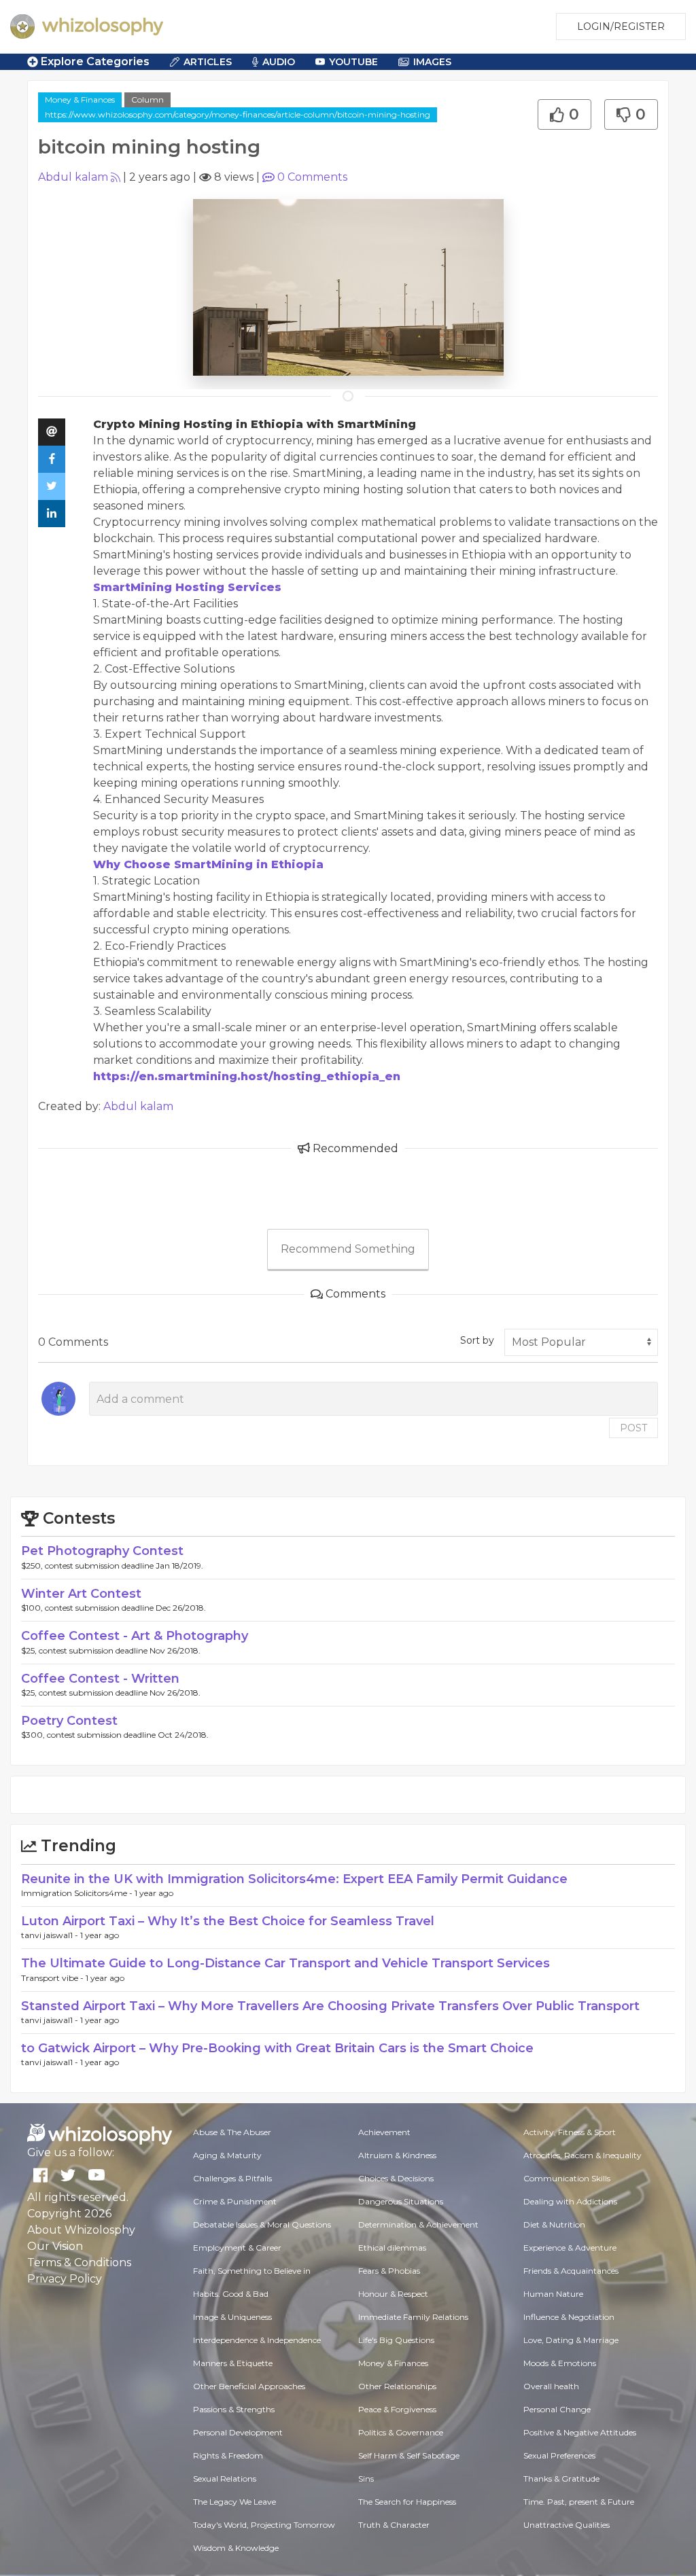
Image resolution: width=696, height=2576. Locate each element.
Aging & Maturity (227, 2155)
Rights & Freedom (228, 2455)
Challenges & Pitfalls (232, 2178)
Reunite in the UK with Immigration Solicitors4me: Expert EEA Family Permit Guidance (294, 1879)
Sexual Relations (225, 2479)
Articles (208, 62)
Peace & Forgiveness (397, 2409)
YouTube (353, 62)
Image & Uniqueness (232, 2317)
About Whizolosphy (81, 2230)
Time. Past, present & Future (579, 2502)
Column (147, 100)
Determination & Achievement (418, 2224)
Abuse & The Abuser (232, 2132)
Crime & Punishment (235, 2201)
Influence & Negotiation (569, 2317)
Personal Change (557, 2409)
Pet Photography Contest (102, 1551)
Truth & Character (394, 2525)
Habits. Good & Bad (231, 2294)
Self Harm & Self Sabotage (409, 2455)
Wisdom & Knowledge (236, 2548)
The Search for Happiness (407, 2502)
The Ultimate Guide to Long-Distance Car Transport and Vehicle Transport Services (285, 1963)
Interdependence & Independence (257, 2340)
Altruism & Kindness (397, 2155)
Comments (312, 177)
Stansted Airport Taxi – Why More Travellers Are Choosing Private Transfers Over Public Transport (330, 2006)
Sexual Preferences (559, 2455)
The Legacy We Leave (234, 2502)
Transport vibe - (53, 1978)
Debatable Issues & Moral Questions (262, 2224)
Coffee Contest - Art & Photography (135, 1636)
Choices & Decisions (396, 2178)
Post (633, 1428)
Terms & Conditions (79, 2262)
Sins (366, 2479)
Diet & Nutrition (554, 2224)
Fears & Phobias (389, 2271)
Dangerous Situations (401, 2201)
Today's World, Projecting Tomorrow (264, 2525)
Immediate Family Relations (413, 2317)
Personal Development (238, 2432)
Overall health (551, 2386)
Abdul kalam (73, 177)
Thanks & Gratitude (561, 2479)
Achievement (384, 2132)
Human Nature (553, 2294)
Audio (279, 62)
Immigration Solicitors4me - (78, 1893)
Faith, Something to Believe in (252, 2271)
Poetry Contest (69, 1721)
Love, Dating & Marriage (571, 2340)
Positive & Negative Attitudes (580, 2432)
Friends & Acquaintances (571, 2271)
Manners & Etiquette (233, 2363)
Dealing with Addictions (570, 2201)
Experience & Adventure (570, 2248)
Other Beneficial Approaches (249, 2386)
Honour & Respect (393, 2294)
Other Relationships (397, 2386)
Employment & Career (237, 2248)
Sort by (477, 1340)
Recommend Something (348, 1249)
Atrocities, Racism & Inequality (582, 2155)
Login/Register (621, 26)
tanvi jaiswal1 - (51, 1935)
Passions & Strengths (234, 2409)
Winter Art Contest (81, 1594)
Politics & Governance (401, 2432)
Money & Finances (80, 100)
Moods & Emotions (560, 2363)
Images (432, 62)
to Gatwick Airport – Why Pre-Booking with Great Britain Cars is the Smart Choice (277, 2048)
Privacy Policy (65, 2279)
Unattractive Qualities (567, 2525)
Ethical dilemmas (392, 2248)
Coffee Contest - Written (100, 1679)
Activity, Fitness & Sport (570, 2132)
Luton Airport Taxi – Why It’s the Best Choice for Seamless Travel (228, 1921)
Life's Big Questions (396, 2340)
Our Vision (55, 2246)
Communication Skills (567, 2178)
